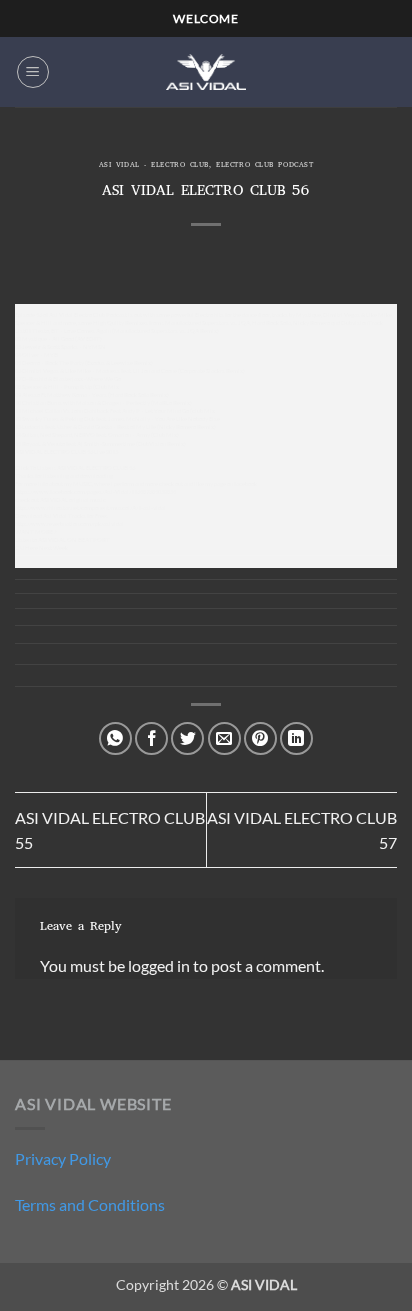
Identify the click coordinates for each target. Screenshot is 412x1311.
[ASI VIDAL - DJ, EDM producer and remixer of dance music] (206, 71)
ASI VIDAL (54, 499)
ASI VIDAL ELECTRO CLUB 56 (96, 467)
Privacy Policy (63, 1158)
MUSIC (82, 483)
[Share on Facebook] (151, 738)
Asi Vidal (55, 515)
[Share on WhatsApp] (115, 738)
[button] (33, 72)
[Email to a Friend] (224, 738)
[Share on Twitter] (187, 738)
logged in (159, 965)
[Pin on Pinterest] (260, 738)
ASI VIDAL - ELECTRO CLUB (154, 166)
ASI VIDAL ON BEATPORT (74, 539)
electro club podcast (264, 166)
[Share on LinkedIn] (296, 738)
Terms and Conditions (90, 1204)
